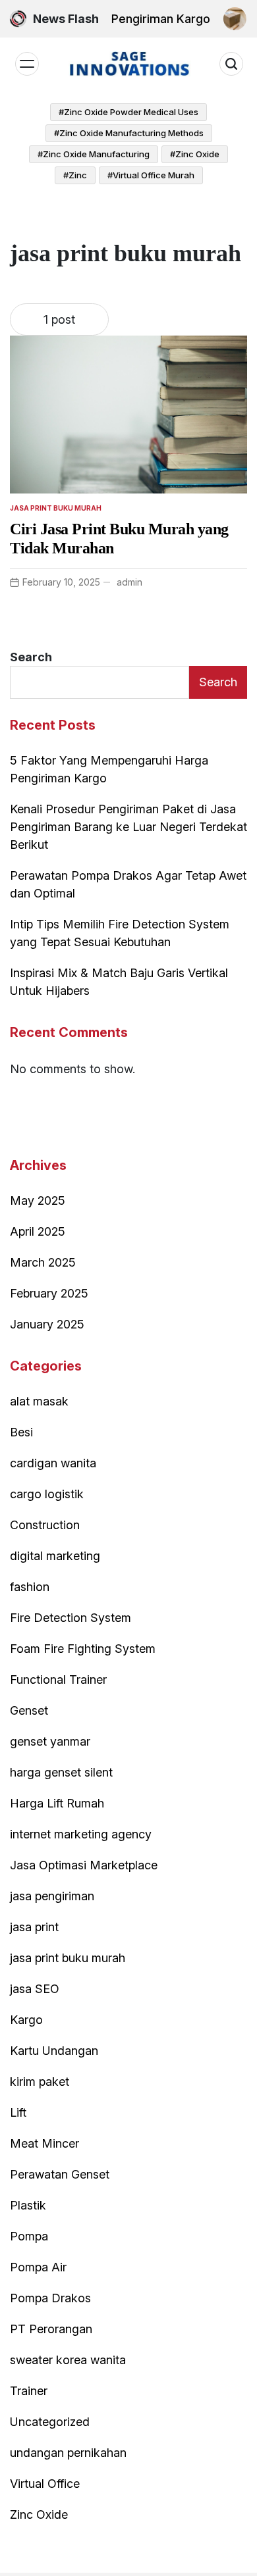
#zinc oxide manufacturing (94, 154)
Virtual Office (45, 2484)
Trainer (29, 2391)
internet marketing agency (81, 1834)
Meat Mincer (44, 2143)
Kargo (26, 2020)
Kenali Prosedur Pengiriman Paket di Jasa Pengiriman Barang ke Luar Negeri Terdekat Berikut (128, 827)
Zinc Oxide (39, 2514)
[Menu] (27, 64)
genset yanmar (50, 1741)
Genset (29, 1710)
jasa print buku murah (56, 508)
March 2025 (43, 1262)
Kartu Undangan (54, 2051)
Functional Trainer (58, 1679)
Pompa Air (38, 2267)
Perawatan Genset (60, 2174)
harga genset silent (61, 1772)
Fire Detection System (71, 1618)
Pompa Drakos (50, 2298)
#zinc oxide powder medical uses (128, 112)
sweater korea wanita (68, 2360)
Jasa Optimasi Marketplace (84, 1865)
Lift (18, 2112)
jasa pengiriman (52, 1896)
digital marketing (55, 1556)
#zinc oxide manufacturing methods (129, 133)
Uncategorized (50, 2422)
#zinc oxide (195, 154)
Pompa (29, 2236)
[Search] (231, 64)
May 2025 (38, 1200)
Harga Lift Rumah (57, 1803)
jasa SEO (35, 1989)
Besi (21, 1432)
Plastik (28, 2205)
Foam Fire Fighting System (83, 1649)
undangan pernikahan (68, 2453)
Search (31, 657)
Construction (45, 1525)
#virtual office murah (151, 175)
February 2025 (49, 1293)
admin (129, 582)
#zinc (75, 175)
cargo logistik (47, 1494)
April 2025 (38, 1231)
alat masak (39, 1401)
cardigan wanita (53, 1463)
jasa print (34, 1927)
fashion (30, 1587)
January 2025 (47, 1324)
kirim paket (40, 2082)
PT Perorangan (51, 2329)
